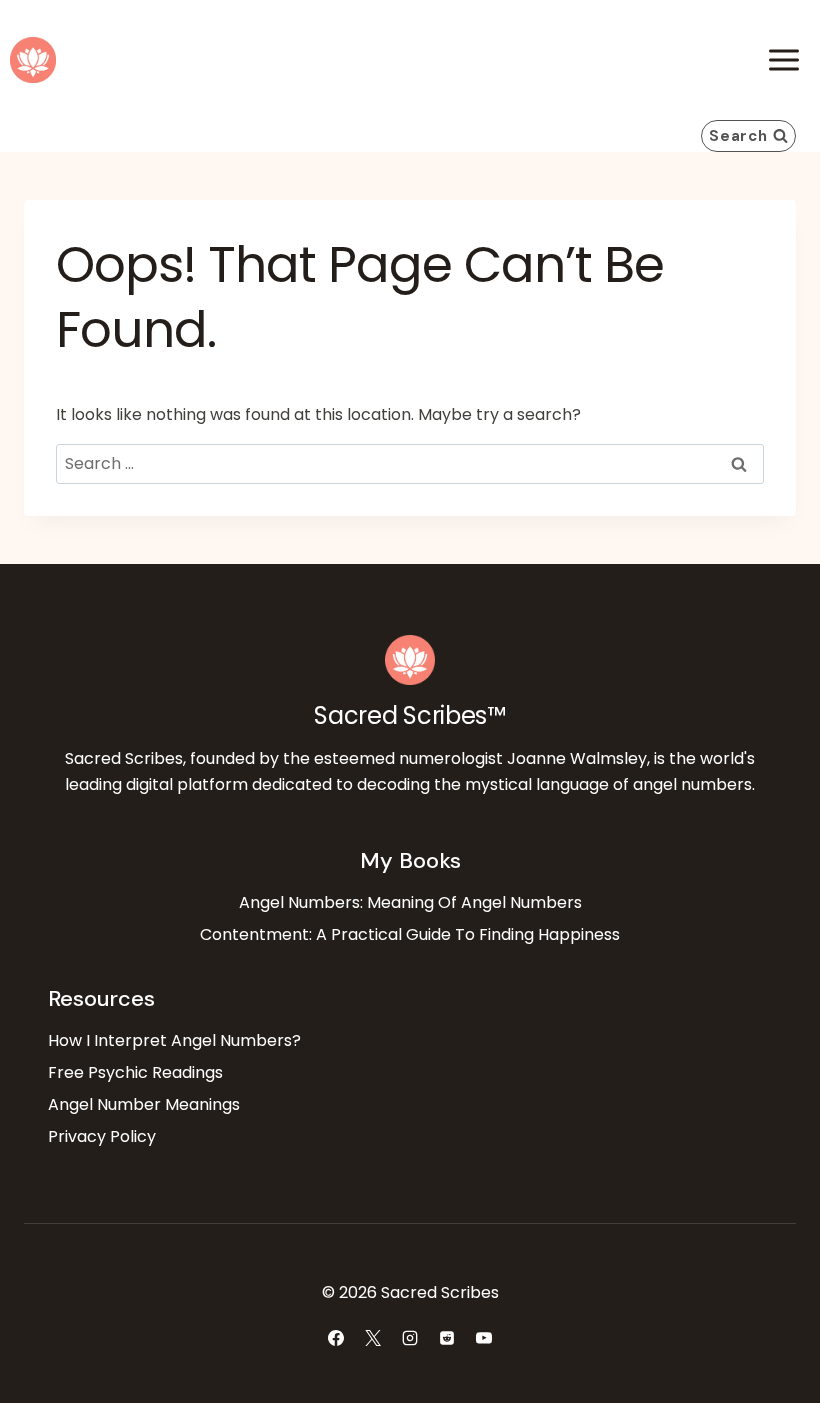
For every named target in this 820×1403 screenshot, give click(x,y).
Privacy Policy (102, 1136)
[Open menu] (783, 59)
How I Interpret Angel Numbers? (174, 1040)
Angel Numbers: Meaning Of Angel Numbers (410, 902)
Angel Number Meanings (144, 1104)
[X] (373, 1338)
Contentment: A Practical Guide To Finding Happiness (410, 934)
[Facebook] (336, 1338)
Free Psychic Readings (135, 1072)
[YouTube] (484, 1338)
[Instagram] (410, 1338)
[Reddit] (447, 1338)
